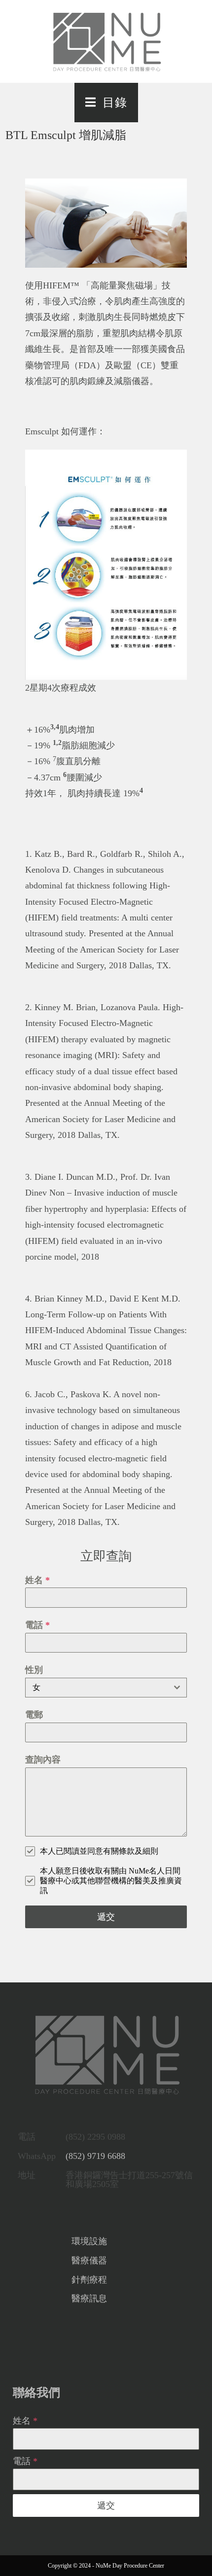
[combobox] (106, 1688)
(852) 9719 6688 (95, 2156)
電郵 (34, 1715)
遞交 (106, 1917)
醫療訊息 (89, 2298)
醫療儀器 (89, 2260)
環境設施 (89, 2241)
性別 (34, 1670)
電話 (37, 1625)
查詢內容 (43, 1760)
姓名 (37, 1580)
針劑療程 (89, 2280)
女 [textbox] (36, 1687)
